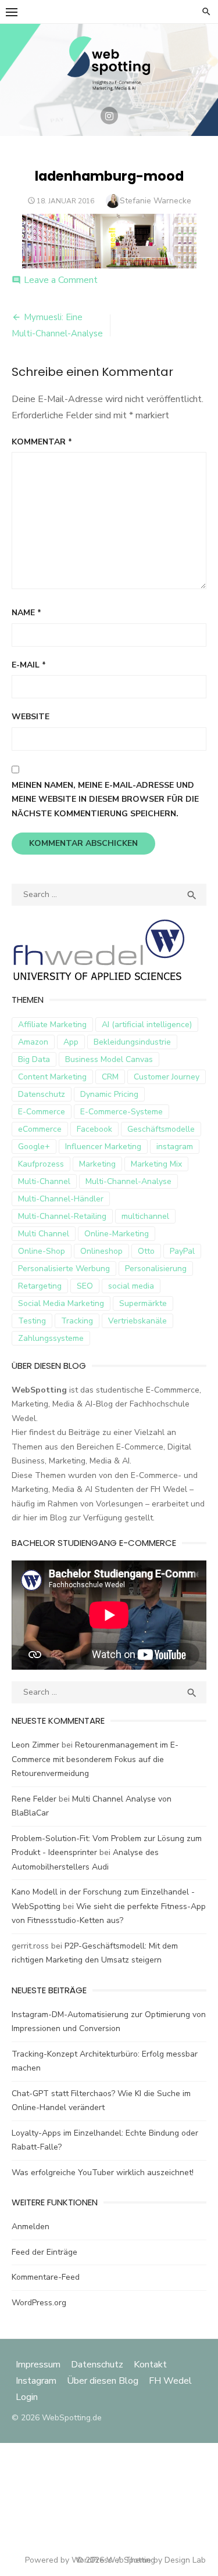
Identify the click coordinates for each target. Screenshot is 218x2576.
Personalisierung (156, 1269)
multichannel (145, 1216)
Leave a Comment (61, 280)
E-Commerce (42, 1112)
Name (26, 613)
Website (31, 717)
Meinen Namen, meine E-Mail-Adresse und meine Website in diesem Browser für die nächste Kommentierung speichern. (105, 799)
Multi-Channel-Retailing (62, 1216)
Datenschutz (42, 1094)
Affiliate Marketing (52, 1025)
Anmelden (31, 2227)
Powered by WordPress (69, 2560)
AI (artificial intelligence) (147, 1025)
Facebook (94, 1129)
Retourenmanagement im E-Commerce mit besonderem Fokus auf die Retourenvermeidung (95, 1759)
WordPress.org (39, 2303)
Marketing (97, 1164)
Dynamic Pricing (109, 1094)
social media (131, 1286)
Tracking (77, 1321)
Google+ (34, 1147)
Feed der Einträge (44, 2252)
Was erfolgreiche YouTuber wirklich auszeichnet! (103, 2173)
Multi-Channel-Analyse (128, 1181)
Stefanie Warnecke (156, 201)
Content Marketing (52, 1077)
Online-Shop (42, 1251)
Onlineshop (101, 1251)
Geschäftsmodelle (161, 1129)
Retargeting (40, 1286)
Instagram (36, 2381)
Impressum (39, 2365)
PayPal (182, 1251)
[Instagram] (109, 116)
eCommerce (40, 1129)
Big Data (34, 1059)
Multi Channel (44, 1234)
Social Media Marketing (61, 1303)
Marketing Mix (156, 1164)
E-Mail (29, 665)
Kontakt (150, 2365)
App (71, 1042)
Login (27, 2397)
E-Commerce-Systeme (121, 1112)
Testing (32, 1321)
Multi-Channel (44, 1181)
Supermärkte (143, 1303)
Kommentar (42, 442)
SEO (85, 1286)
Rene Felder (34, 1799)
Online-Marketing (117, 1234)
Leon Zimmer (35, 1745)
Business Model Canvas (109, 1059)
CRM (110, 1077)
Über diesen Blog (103, 2381)
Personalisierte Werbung (64, 1269)
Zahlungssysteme (51, 1338)
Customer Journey (167, 1077)
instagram (175, 1147)
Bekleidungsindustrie (132, 1042)
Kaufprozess (41, 1164)
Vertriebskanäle (137, 1321)
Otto (146, 1251)
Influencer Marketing (103, 1147)
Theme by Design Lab (165, 2560)
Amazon (33, 1042)
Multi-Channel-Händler (61, 1199)
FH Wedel (170, 2381)
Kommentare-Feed (46, 2277)
